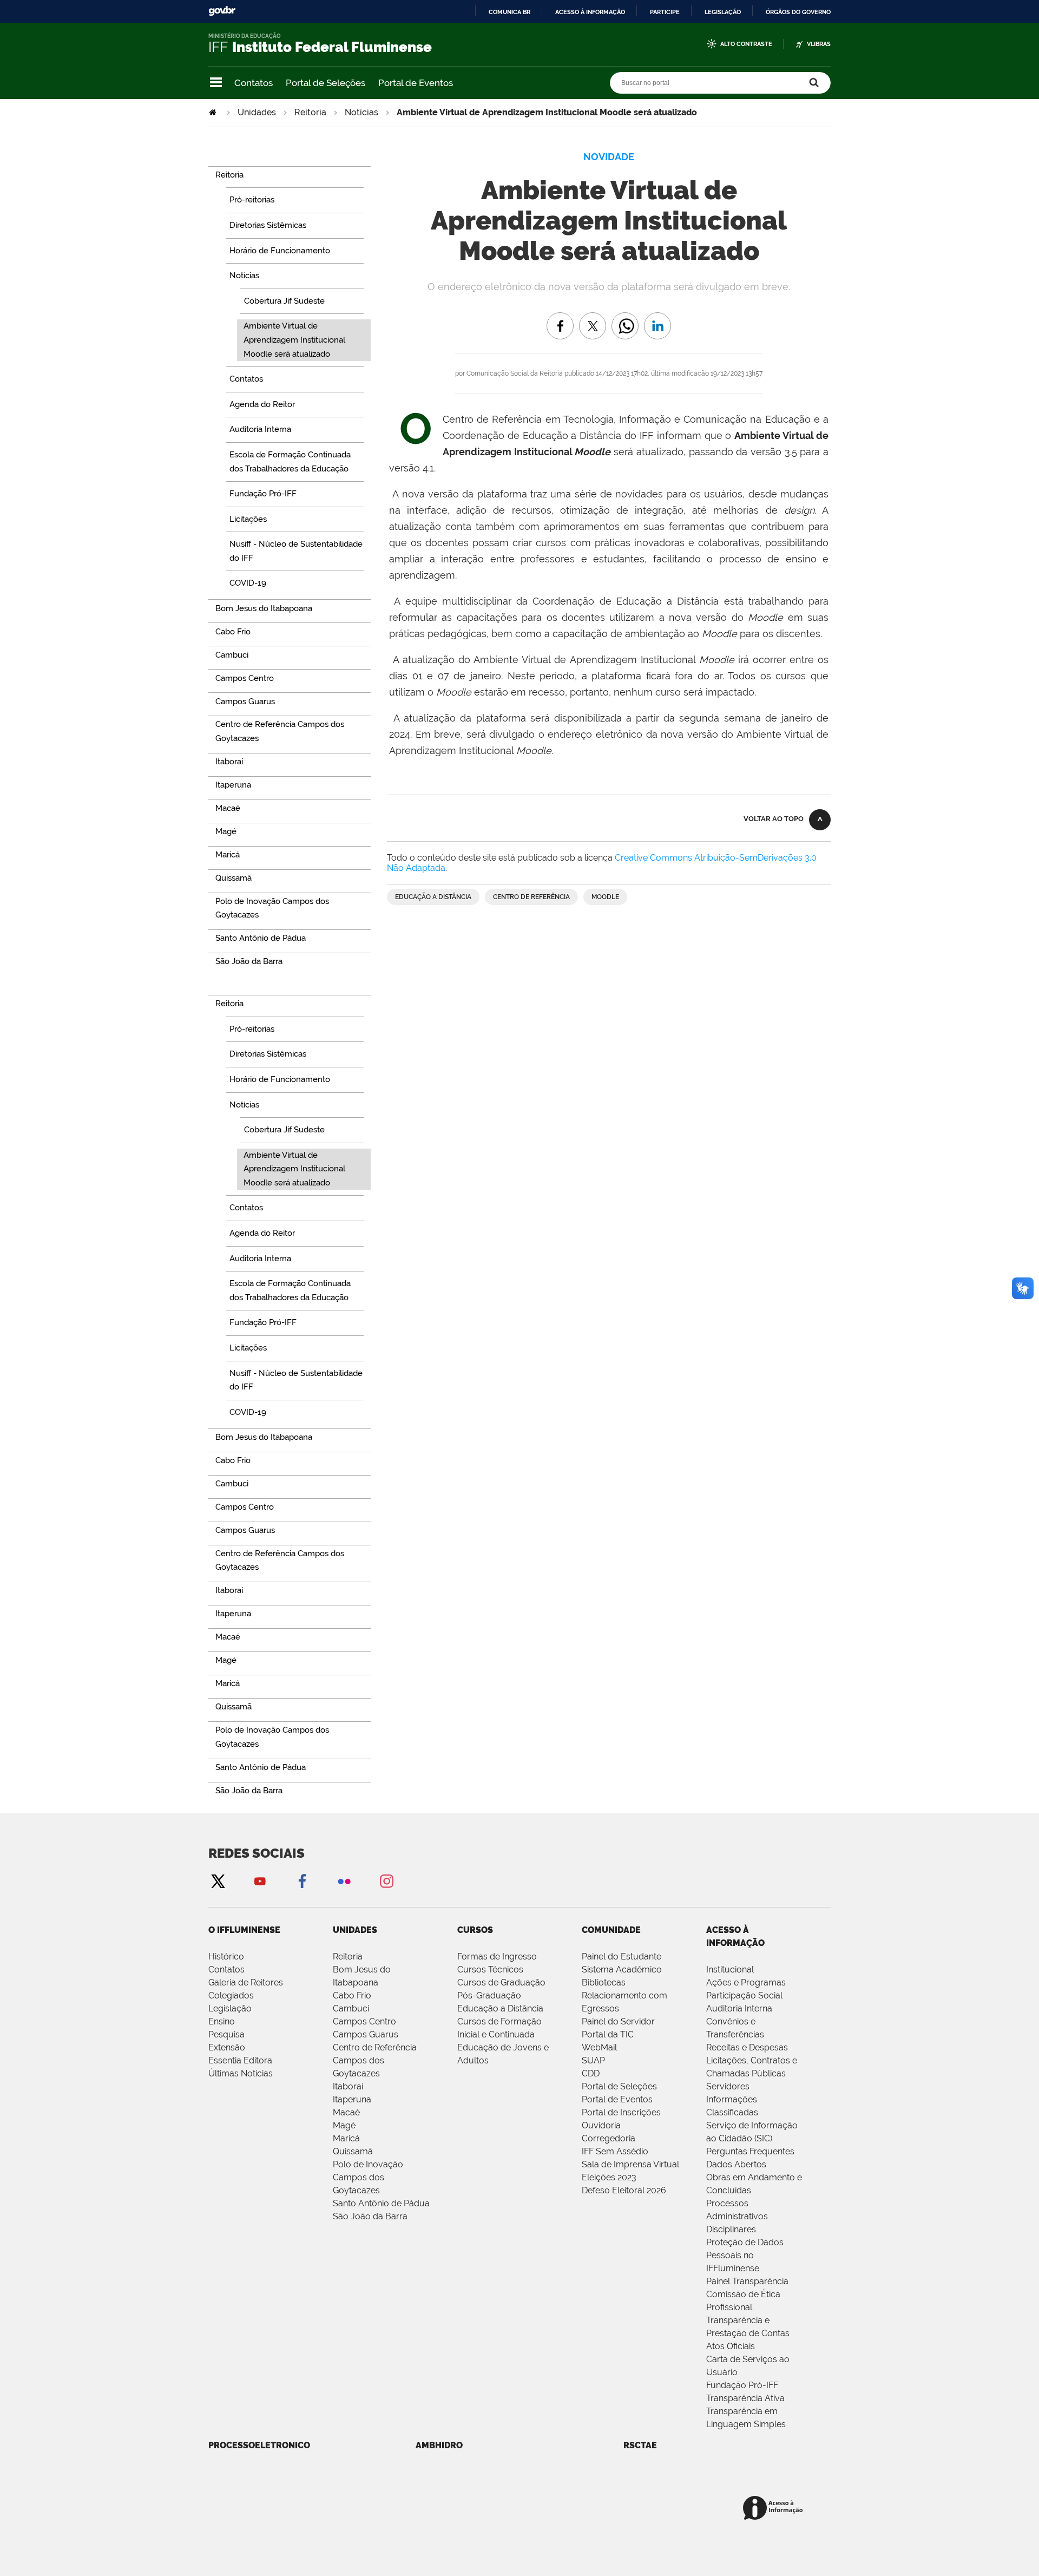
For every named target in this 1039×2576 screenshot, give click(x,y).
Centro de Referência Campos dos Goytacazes (375, 2060)
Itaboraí (348, 2086)
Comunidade (611, 1930)
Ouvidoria (601, 2125)
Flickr (344, 1881)
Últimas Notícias (241, 2073)
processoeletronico (259, 2445)
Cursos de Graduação (501, 1982)
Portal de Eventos (416, 83)
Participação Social (744, 1995)
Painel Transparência (747, 2281)
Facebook (302, 1881)
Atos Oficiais (731, 2346)
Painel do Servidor (618, 2021)
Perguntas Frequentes (750, 2151)
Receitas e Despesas (747, 2047)
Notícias (361, 112)
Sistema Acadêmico (622, 1969)
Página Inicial (214, 112)
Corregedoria (609, 2138)
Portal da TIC (608, 2034)
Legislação (723, 12)
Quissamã (353, 2151)
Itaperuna (352, 2099)
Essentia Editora (240, 2060)
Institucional (730, 1969)
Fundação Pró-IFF (742, 2385)
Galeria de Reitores (246, 1982)
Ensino (222, 2021)
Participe (665, 12)
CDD (591, 2073)
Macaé (346, 2112)
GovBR (222, 11)
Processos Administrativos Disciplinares (737, 2216)
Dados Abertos (736, 2164)
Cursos (475, 1930)
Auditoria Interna (739, 2008)
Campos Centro (364, 2021)
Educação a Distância (433, 897)
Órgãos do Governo (798, 12)
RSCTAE (640, 2445)
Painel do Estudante (622, 1956)
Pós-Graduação (489, 1995)
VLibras (819, 44)
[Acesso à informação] (775, 2509)
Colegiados (231, 1995)
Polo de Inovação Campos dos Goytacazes (368, 2177)
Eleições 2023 (609, 2177)
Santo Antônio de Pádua (381, 2203)
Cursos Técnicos (490, 1969)
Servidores (728, 2086)
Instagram (386, 1881)
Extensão (227, 2047)
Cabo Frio (352, 1995)
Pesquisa (226, 2034)
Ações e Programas (746, 1982)
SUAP (593, 2060)
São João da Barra (370, 2216)
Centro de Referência (531, 897)
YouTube (260, 1881)
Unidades (257, 112)
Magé (344, 2125)
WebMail (599, 2047)
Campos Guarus (366, 2034)
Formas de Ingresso (497, 1956)
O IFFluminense (244, 1930)
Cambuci (351, 2008)
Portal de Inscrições (621, 2112)
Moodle (605, 897)
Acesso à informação (590, 12)
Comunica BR (509, 12)
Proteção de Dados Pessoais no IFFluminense (745, 2255)
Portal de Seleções (325, 83)
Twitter (218, 1881)
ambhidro (439, 2445)
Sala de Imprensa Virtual (630, 2164)
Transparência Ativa (745, 2398)
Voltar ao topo (774, 819)
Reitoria (310, 112)
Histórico (226, 1956)
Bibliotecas (604, 1982)
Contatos (254, 83)
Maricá (346, 2138)
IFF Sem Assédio (615, 2151)
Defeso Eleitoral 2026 (624, 2190)
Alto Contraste (746, 44)
